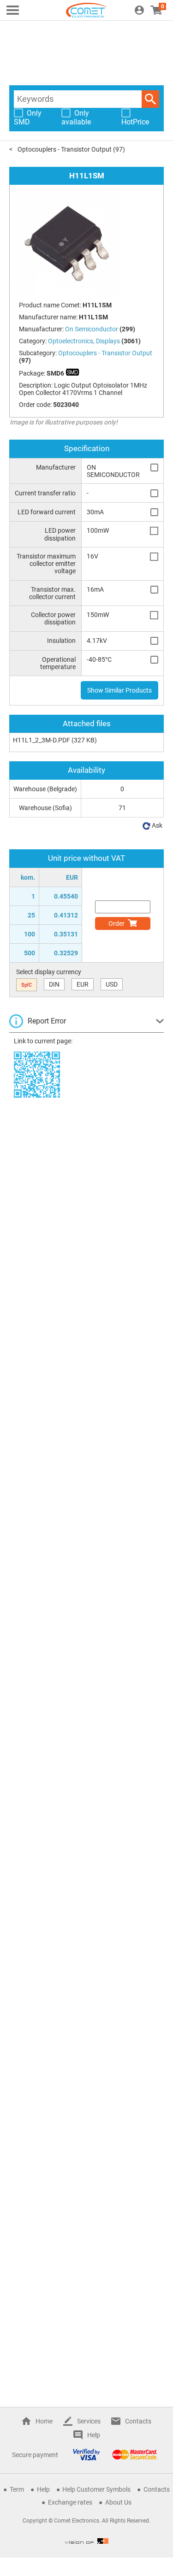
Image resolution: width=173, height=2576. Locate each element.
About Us (118, 2502)
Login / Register (139, 10)
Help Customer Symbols (96, 2489)
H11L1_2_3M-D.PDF (42, 740)
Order (116, 923)
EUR (83, 984)
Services (89, 2421)
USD (112, 984)
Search (150, 99)
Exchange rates (70, 2502)
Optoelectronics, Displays (84, 341)
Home (44, 2421)
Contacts (138, 2421)
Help (94, 2435)
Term (17, 2489)
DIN (54, 984)
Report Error (47, 1021)
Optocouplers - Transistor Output (65, 149)
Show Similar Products (119, 690)
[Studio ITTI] (87, 2541)
